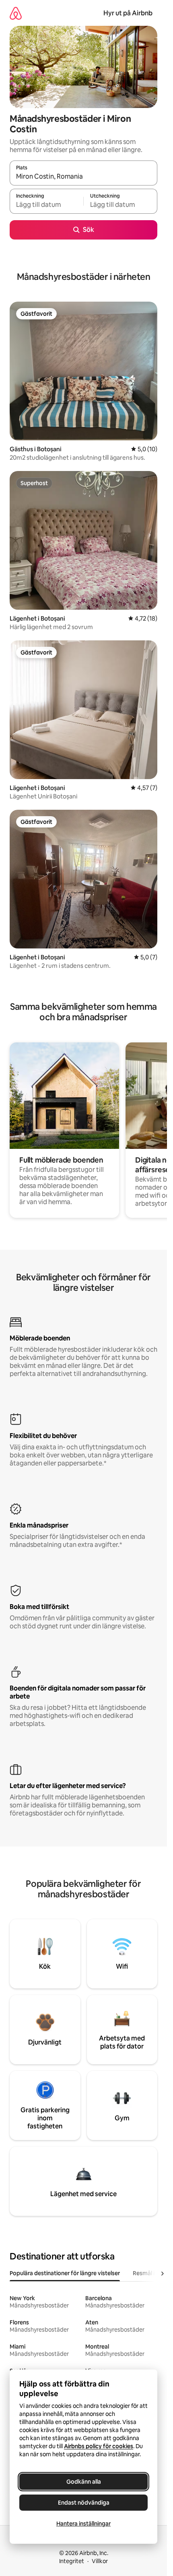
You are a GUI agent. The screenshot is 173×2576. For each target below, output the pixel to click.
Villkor (100, 2561)
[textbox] (46, 205)
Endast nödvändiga (84, 2503)
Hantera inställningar (83, 2524)
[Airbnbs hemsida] (16, 13)
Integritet (72, 2561)
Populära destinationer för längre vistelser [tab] (65, 2273)
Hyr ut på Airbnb (128, 13)
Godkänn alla (84, 2482)
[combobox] (83, 177)
